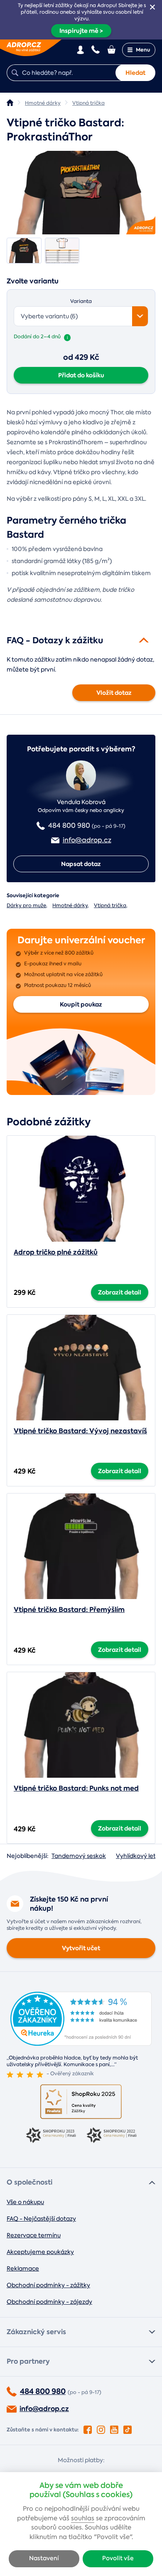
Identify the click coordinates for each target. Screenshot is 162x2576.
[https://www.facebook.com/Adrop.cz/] (88, 2428)
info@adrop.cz (44, 2409)
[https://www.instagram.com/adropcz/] (101, 2428)
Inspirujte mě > (81, 31)
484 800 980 (43, 2391)
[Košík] (112, 49)
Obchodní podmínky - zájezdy (49, 2302)
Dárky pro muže (26, 905)
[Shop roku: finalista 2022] (111, 2136)
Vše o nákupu (25, 2202)
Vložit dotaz (114, 693)
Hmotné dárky (70, 905)
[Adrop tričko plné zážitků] (81, 1188)
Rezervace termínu (34, 2235)
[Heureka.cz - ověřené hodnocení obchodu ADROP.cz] (81, 2043)
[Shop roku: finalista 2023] (51, 2136)
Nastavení (44, 2558)
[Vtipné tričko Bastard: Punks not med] (81, 1725)
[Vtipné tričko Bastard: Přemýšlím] (81, 1546)
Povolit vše (118, 2558)
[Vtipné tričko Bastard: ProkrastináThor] (81, 193)
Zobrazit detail (120, 1292)
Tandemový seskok (79, 1856)
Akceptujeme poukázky (40, 2252)
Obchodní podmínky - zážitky (48, 2285)
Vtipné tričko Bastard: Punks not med (76, 1788)
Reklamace (23, 2268)
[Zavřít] (152, 7)
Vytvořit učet (81, 1948)
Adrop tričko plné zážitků (56, 1252)
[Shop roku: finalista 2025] (81, 2102)
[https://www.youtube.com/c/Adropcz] (114, 2428)
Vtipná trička (110, 905)
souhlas (83, 2518)
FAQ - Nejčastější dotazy (41, 2219)
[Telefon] (96, 49)
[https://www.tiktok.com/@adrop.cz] (128, 2428)
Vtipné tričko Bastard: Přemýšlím (69, 1610)
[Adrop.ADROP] (10, 103)
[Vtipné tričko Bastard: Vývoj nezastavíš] (81, 1368)
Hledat (135, 73)
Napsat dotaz (81, 864)
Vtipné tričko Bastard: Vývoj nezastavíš (80, 1431)
